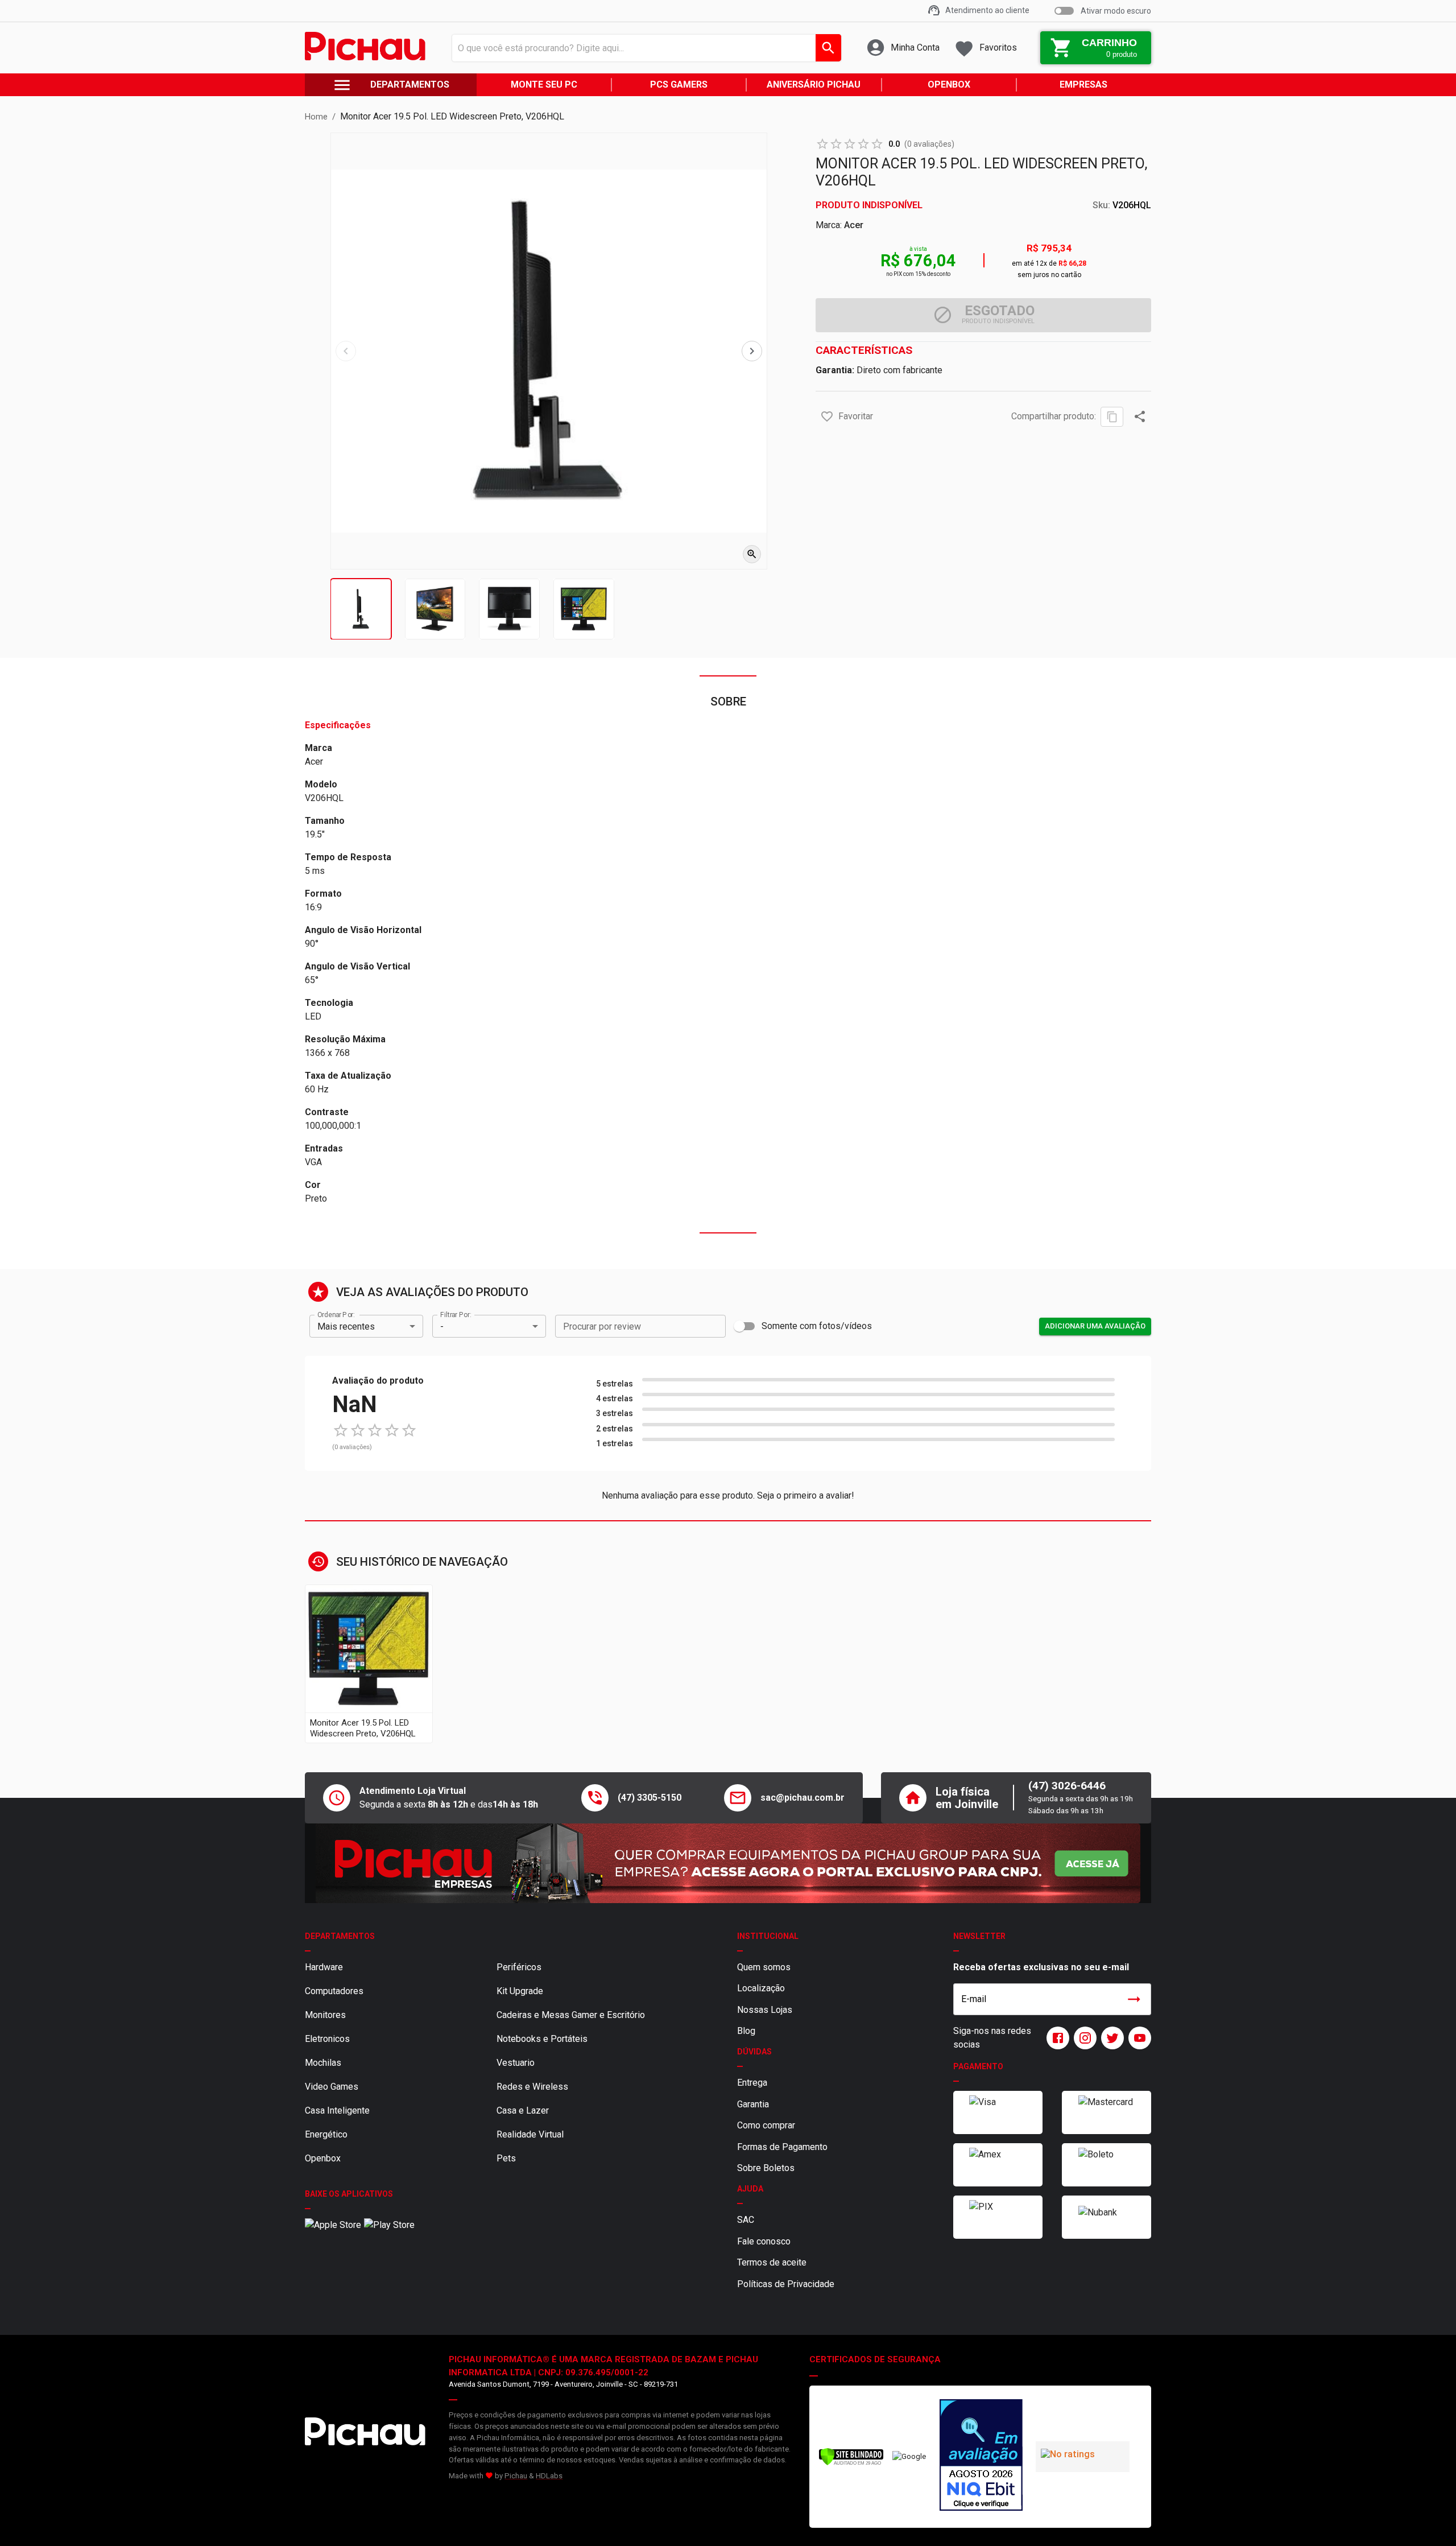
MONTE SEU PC (544, 84)
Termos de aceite (772, 2262)
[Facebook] (1056, 2038)
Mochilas (323, 2063)
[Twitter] (1110, 2038)
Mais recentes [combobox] (346, 1326)
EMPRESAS (1083, 84)
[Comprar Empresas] (728, 1863)
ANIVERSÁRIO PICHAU (814, 84)
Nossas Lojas (765, 2010)
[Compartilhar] (1140, 416)
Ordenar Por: (336, 1315)
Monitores (325, 2015)
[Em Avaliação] (981, 2457)
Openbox (323, 2158)
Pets (506, 2158)
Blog (746, 2031)
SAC (746, 2220)
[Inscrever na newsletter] (1134, 1999)
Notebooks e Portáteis (542, 2039)
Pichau (516, 2476)
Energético (326, 2134)
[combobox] (644, 48)
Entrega (752, 2083)
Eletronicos (327, 2039)
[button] (827, 416)
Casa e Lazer (523, 2110)
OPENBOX (949, 84)
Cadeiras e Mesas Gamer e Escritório (571, 2015)
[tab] (361, 609)
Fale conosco (764, 2241)
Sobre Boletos (766, 2168)
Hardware (324, 1967)
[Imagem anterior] (346, 351)
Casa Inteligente (337, 2110)
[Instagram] (1083, 2038)
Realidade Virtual (530, 2134)
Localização (761, 1988)
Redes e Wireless (532, 2087)
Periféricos (519, 1967)
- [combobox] (442, 1326)
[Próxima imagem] (752, 351)
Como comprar (766, 2125)
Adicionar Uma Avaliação (1095, 1326)
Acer (854, 225)
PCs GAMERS (679, 84)
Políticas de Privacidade (786, 2284)
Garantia (753, 2104)
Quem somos (764, 1967)
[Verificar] (851, 2463)
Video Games (332, 2087)
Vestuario (516, 2063)
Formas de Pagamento (782, 2147)
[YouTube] (1137, 2038)
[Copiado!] (1112, 417)
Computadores (334, 1991)
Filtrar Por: (456, 1315)
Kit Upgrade (520, 1991)
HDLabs (549, 2476)
